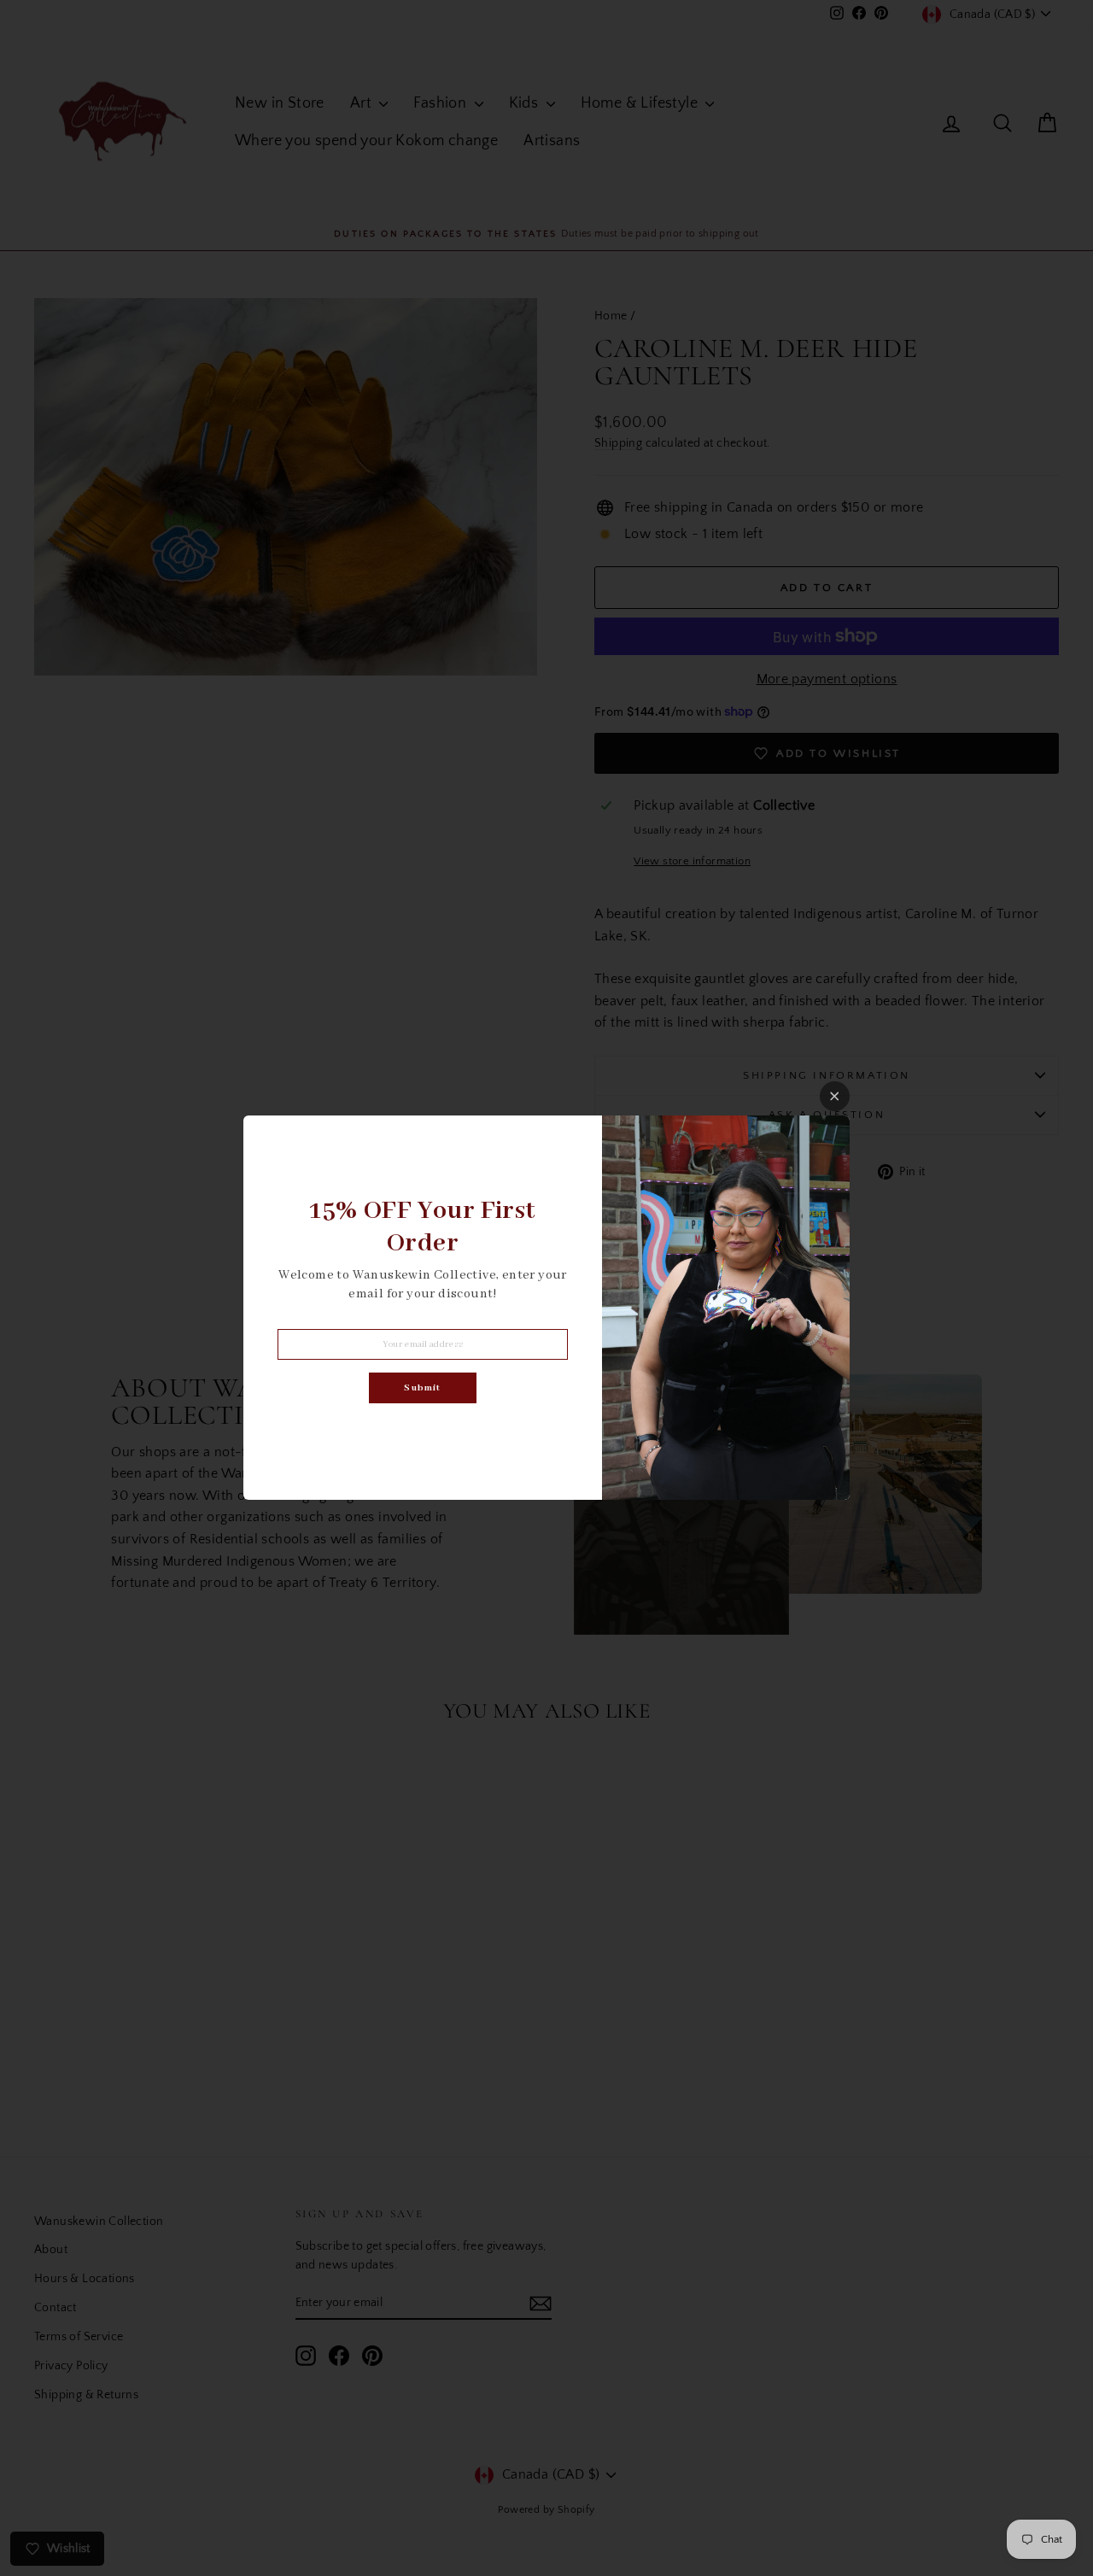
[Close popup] (835, 1096)
